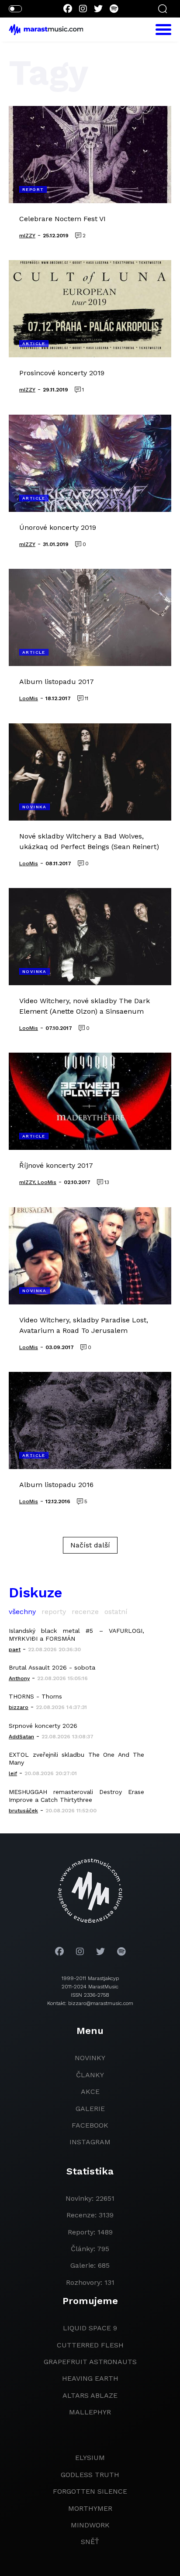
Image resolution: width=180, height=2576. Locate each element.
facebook (90, 2125)
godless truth (90, 2475)
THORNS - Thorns (35, 1696)
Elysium (90, 2458)
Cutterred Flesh (90, 2345)
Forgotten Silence (90, 2491)
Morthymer (90, 2508)
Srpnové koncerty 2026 (43, 1726)
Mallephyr (90, 2412)
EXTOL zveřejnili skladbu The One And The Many (76, 1758)
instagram (90, 2142)
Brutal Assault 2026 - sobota (52, 1667)
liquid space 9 (90, 2328)
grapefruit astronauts (90, 2362)
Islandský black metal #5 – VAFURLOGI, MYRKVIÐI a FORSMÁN (76, 1635)
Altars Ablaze (90, 2395)
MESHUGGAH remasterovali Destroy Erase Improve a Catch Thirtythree (76, 1796)
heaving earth (90, 2378)
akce (90, 2091)
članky (90, 2075)
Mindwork (90, 2525)
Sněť (90, 2542)
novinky (90, 2058)
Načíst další (90, 1545)
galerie (90, 2109)
